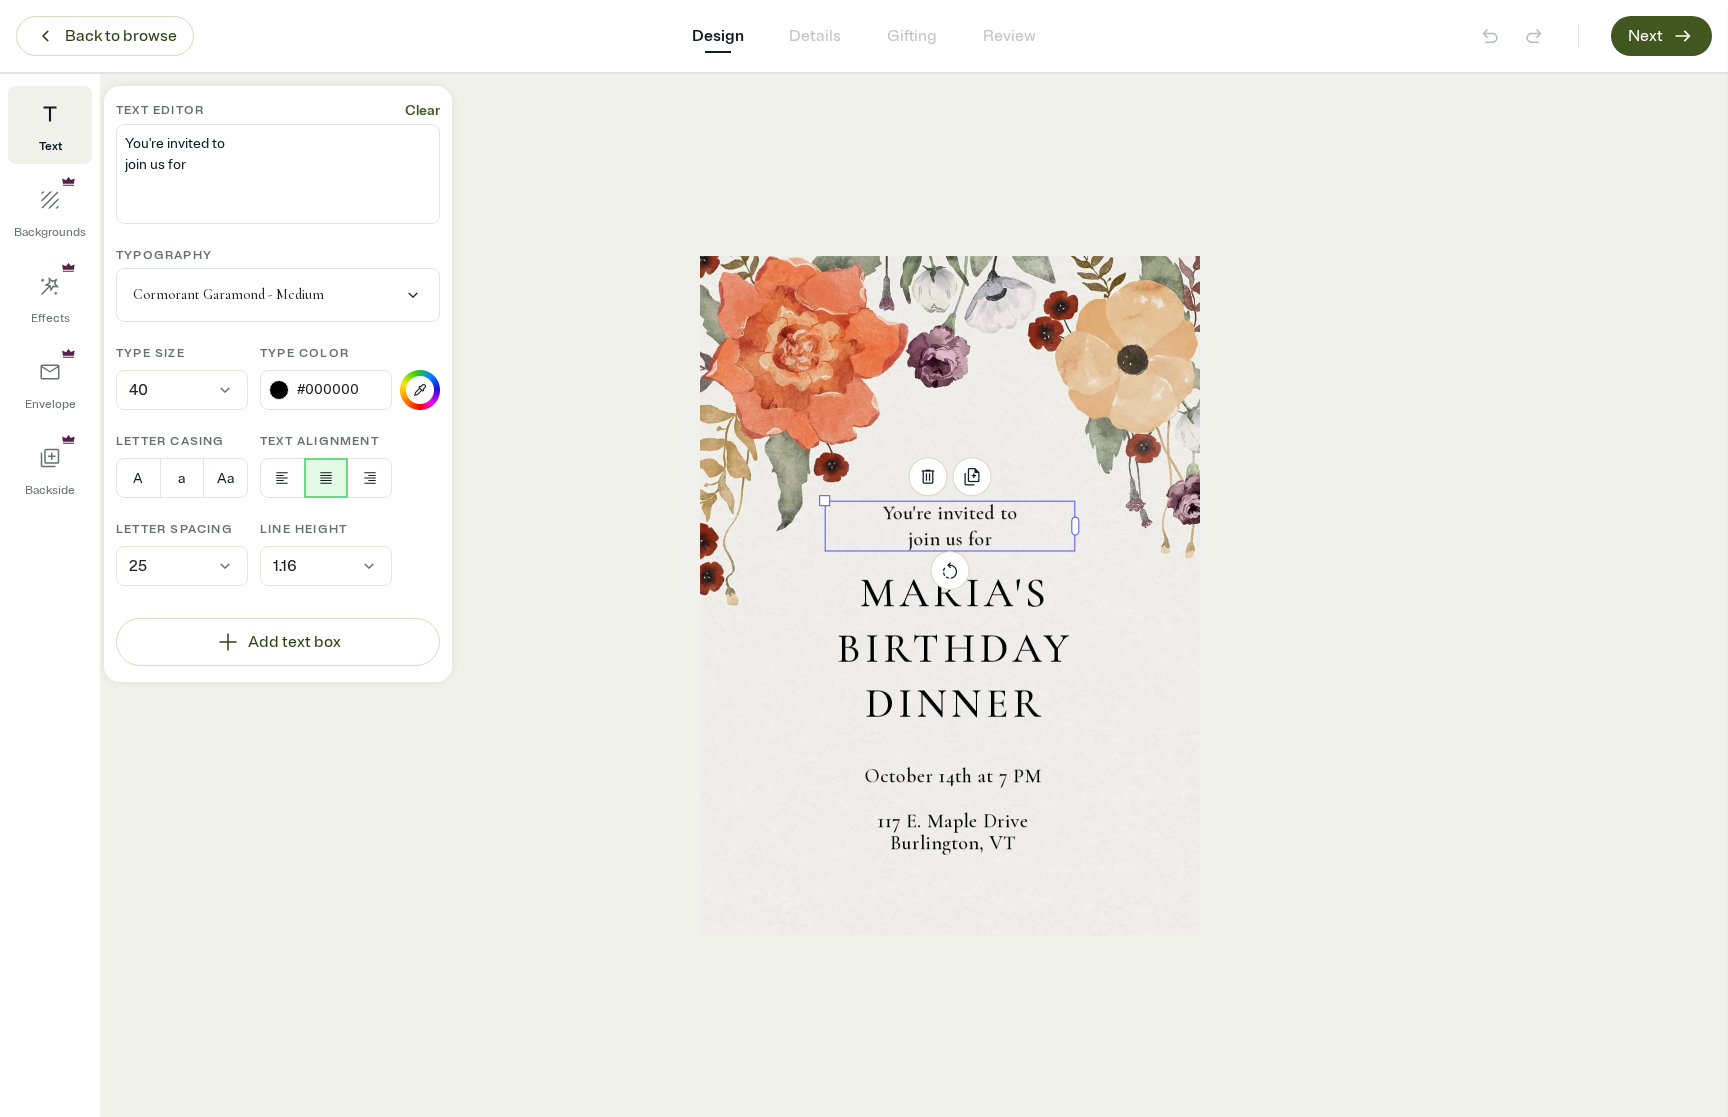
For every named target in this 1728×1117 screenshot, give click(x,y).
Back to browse (121, 36)
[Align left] (282, 478)
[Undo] (1490, 36)
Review (1009, 36)
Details (815, 36)
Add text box (294, 642)
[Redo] (1534, 36)
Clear (422, 110)
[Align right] (369, 478)
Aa (225, 478)
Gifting (912, 36)
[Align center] (326, 478)
